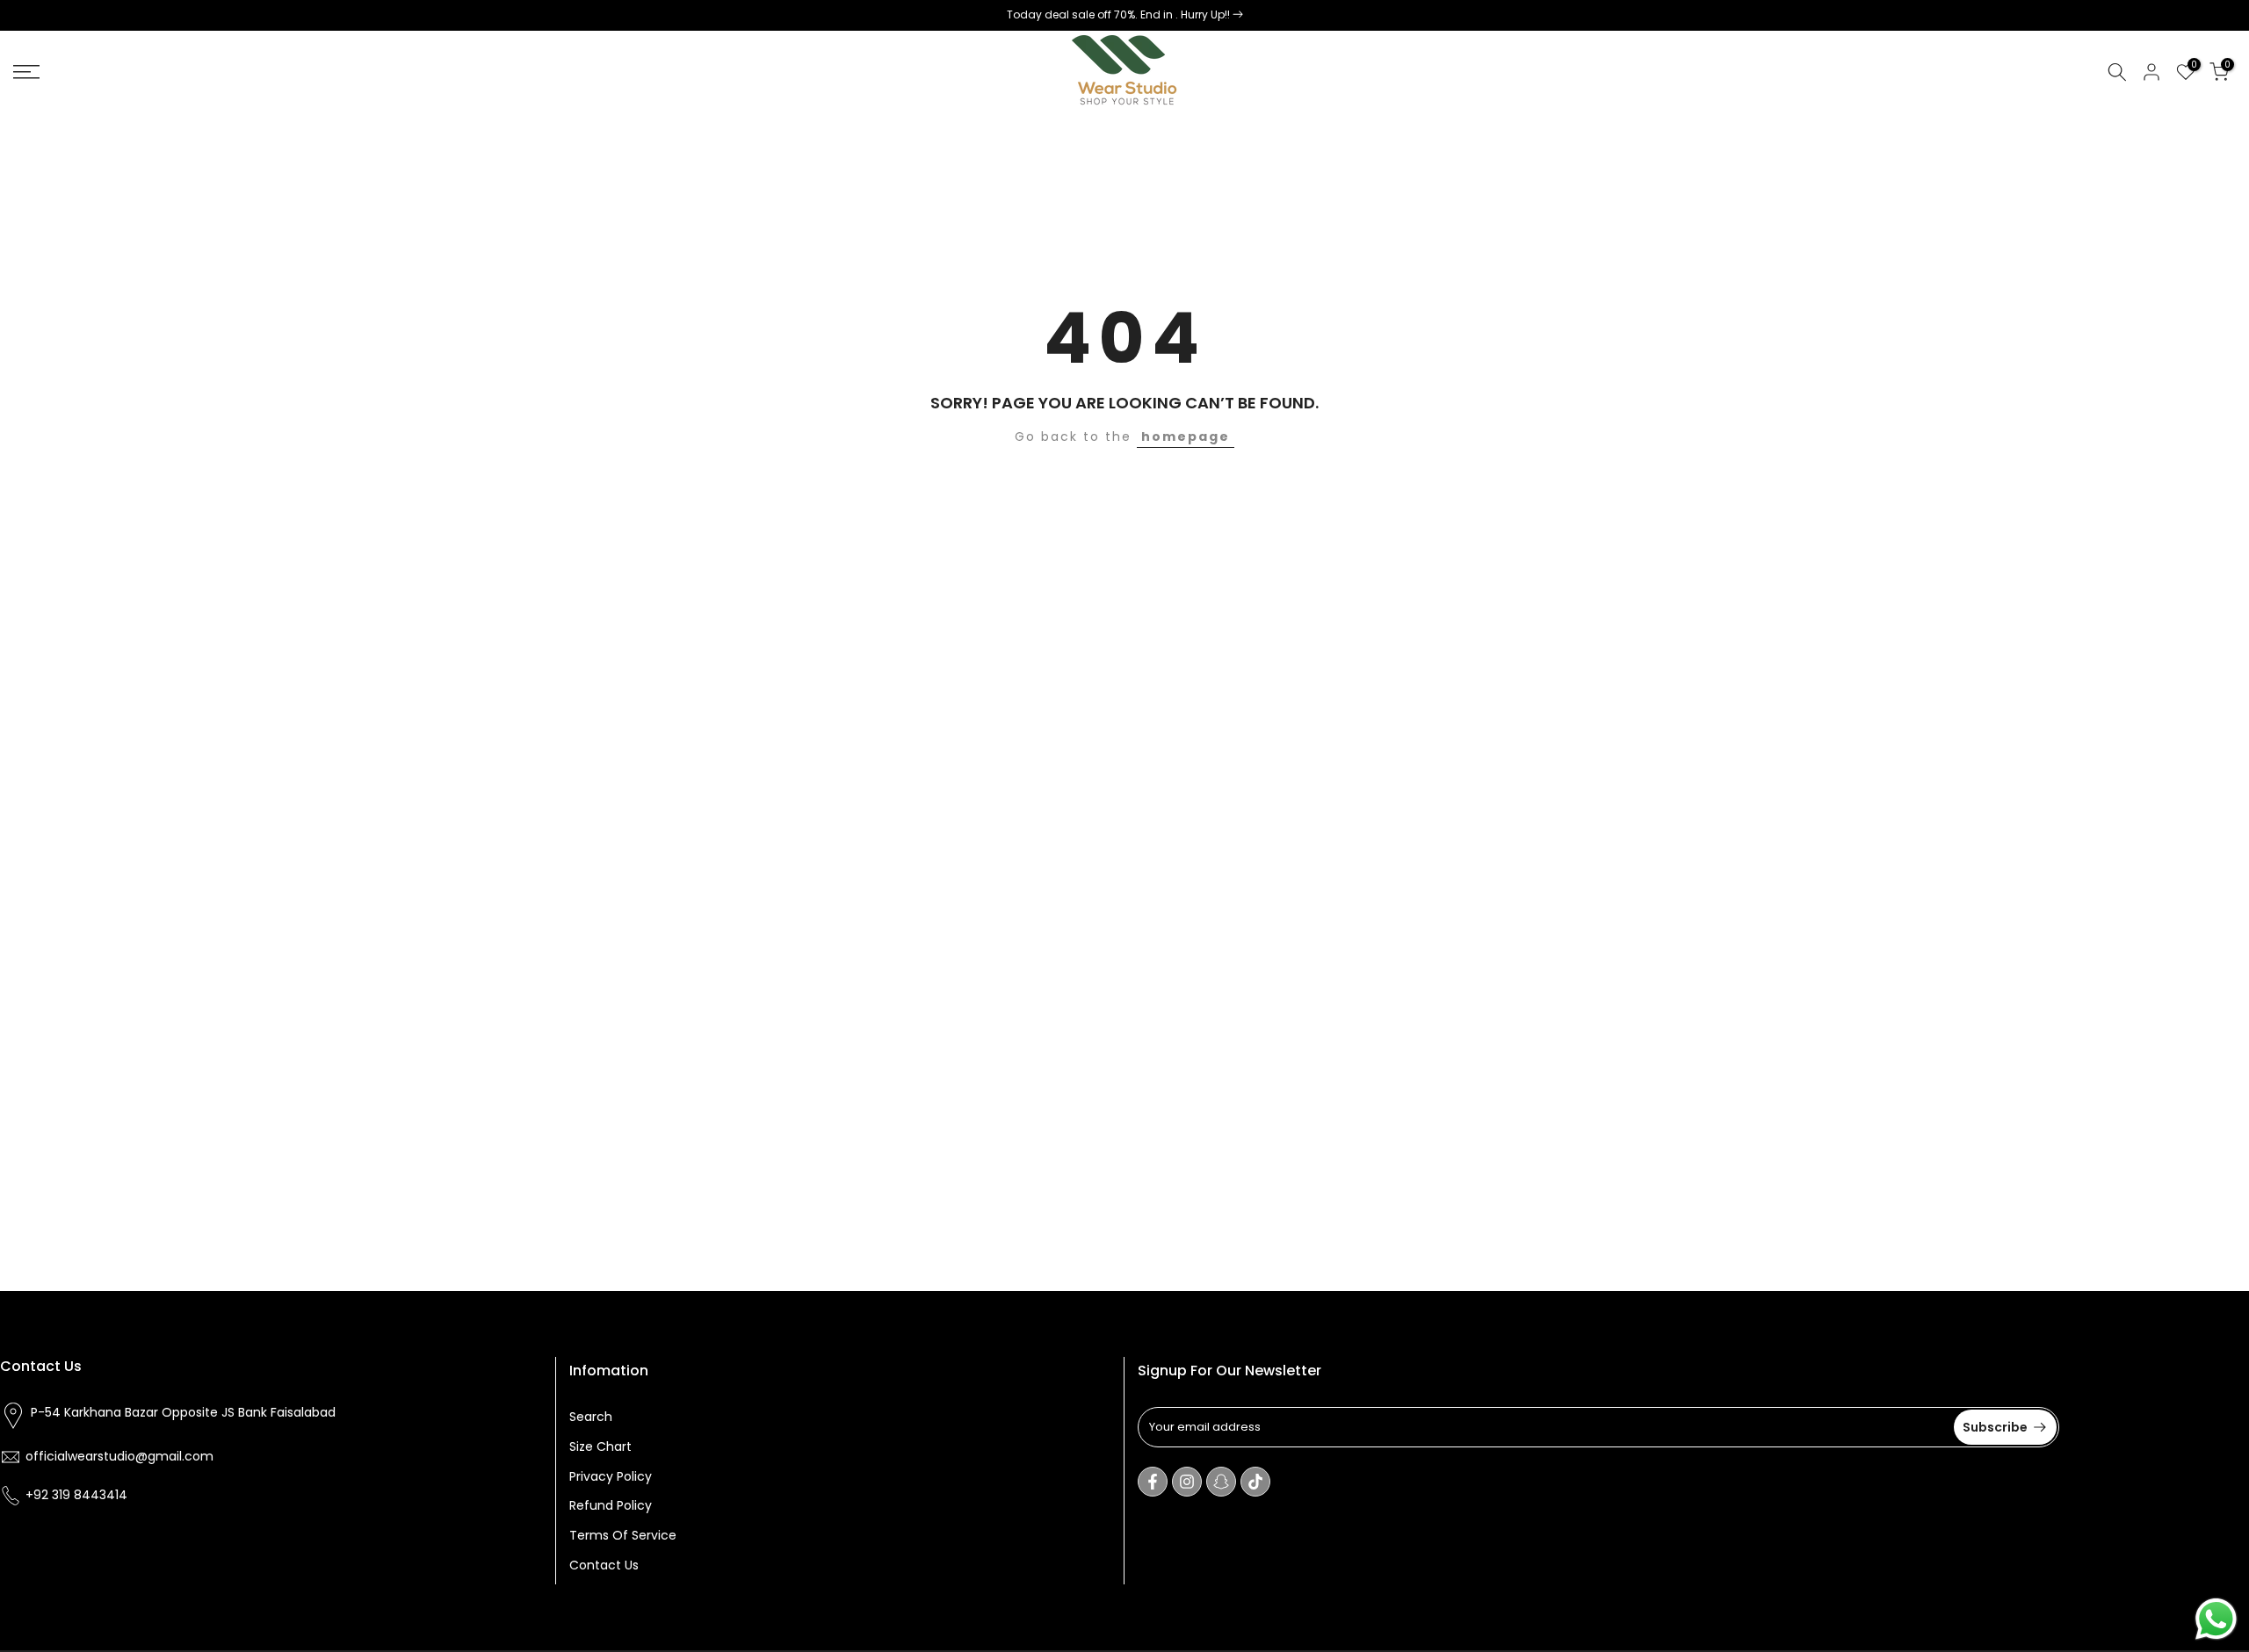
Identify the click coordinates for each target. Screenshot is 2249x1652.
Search (591, 1417)
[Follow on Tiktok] (1255, 1482)
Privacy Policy (611, 1475)
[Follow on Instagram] (1187, 1482)
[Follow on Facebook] (1153, 1482)
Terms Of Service (623, 1535)
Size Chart (600, 1446)
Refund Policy (611, 1505)
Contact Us (604, 1564)
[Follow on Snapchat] (1221, 1482)
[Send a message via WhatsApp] (2216, 1619)
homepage (1186, 436)
